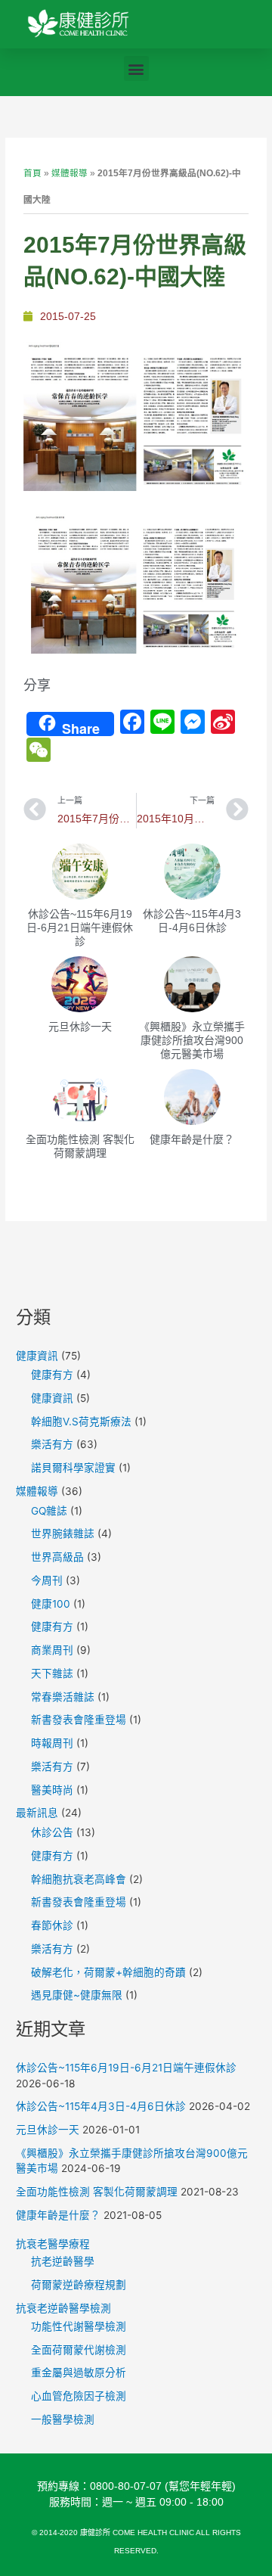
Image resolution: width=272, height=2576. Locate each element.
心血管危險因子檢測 (79, 2396)
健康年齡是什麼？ (192, 1139)
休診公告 (52, 1832)
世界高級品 (57, 1557)
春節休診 (52, 1925)
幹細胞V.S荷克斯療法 (81, 1422)
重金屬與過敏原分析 (79, 2372)
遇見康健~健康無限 (77, 1995)
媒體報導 (70, 173)
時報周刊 (52, 1743)
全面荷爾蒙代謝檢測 (79, 2350)
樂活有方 (52, 1444)
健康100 (51, 1604)
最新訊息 (37, 1813)
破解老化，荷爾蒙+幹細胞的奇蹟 (108, 1972)
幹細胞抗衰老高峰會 (79, 1879)
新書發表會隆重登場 (79, 1720)
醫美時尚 (52, 1790)
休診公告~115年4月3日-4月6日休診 (101, 2106)
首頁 (32, 173)
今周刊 (47, 1580)
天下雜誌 (52, 1673)
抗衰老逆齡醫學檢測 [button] (63, 2308)
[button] (136, 68)
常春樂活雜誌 (63, 1697)
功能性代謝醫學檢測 (79, 2326)
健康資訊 (37, 1356)
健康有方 (52, 1375)
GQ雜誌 (49, 1511)
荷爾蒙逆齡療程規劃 (79, 2285)
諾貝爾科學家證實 (73, 1468)
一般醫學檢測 (63, 2419)
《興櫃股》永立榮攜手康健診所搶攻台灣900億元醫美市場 (192, 1040)
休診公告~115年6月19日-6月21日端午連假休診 (80, 928)
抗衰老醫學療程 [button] (53, 2244)
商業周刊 (52, 1650)
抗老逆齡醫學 (63, 2261)
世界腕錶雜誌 (63, 1533)
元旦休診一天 (80, 1027)
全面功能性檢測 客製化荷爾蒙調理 (97, 2192)
